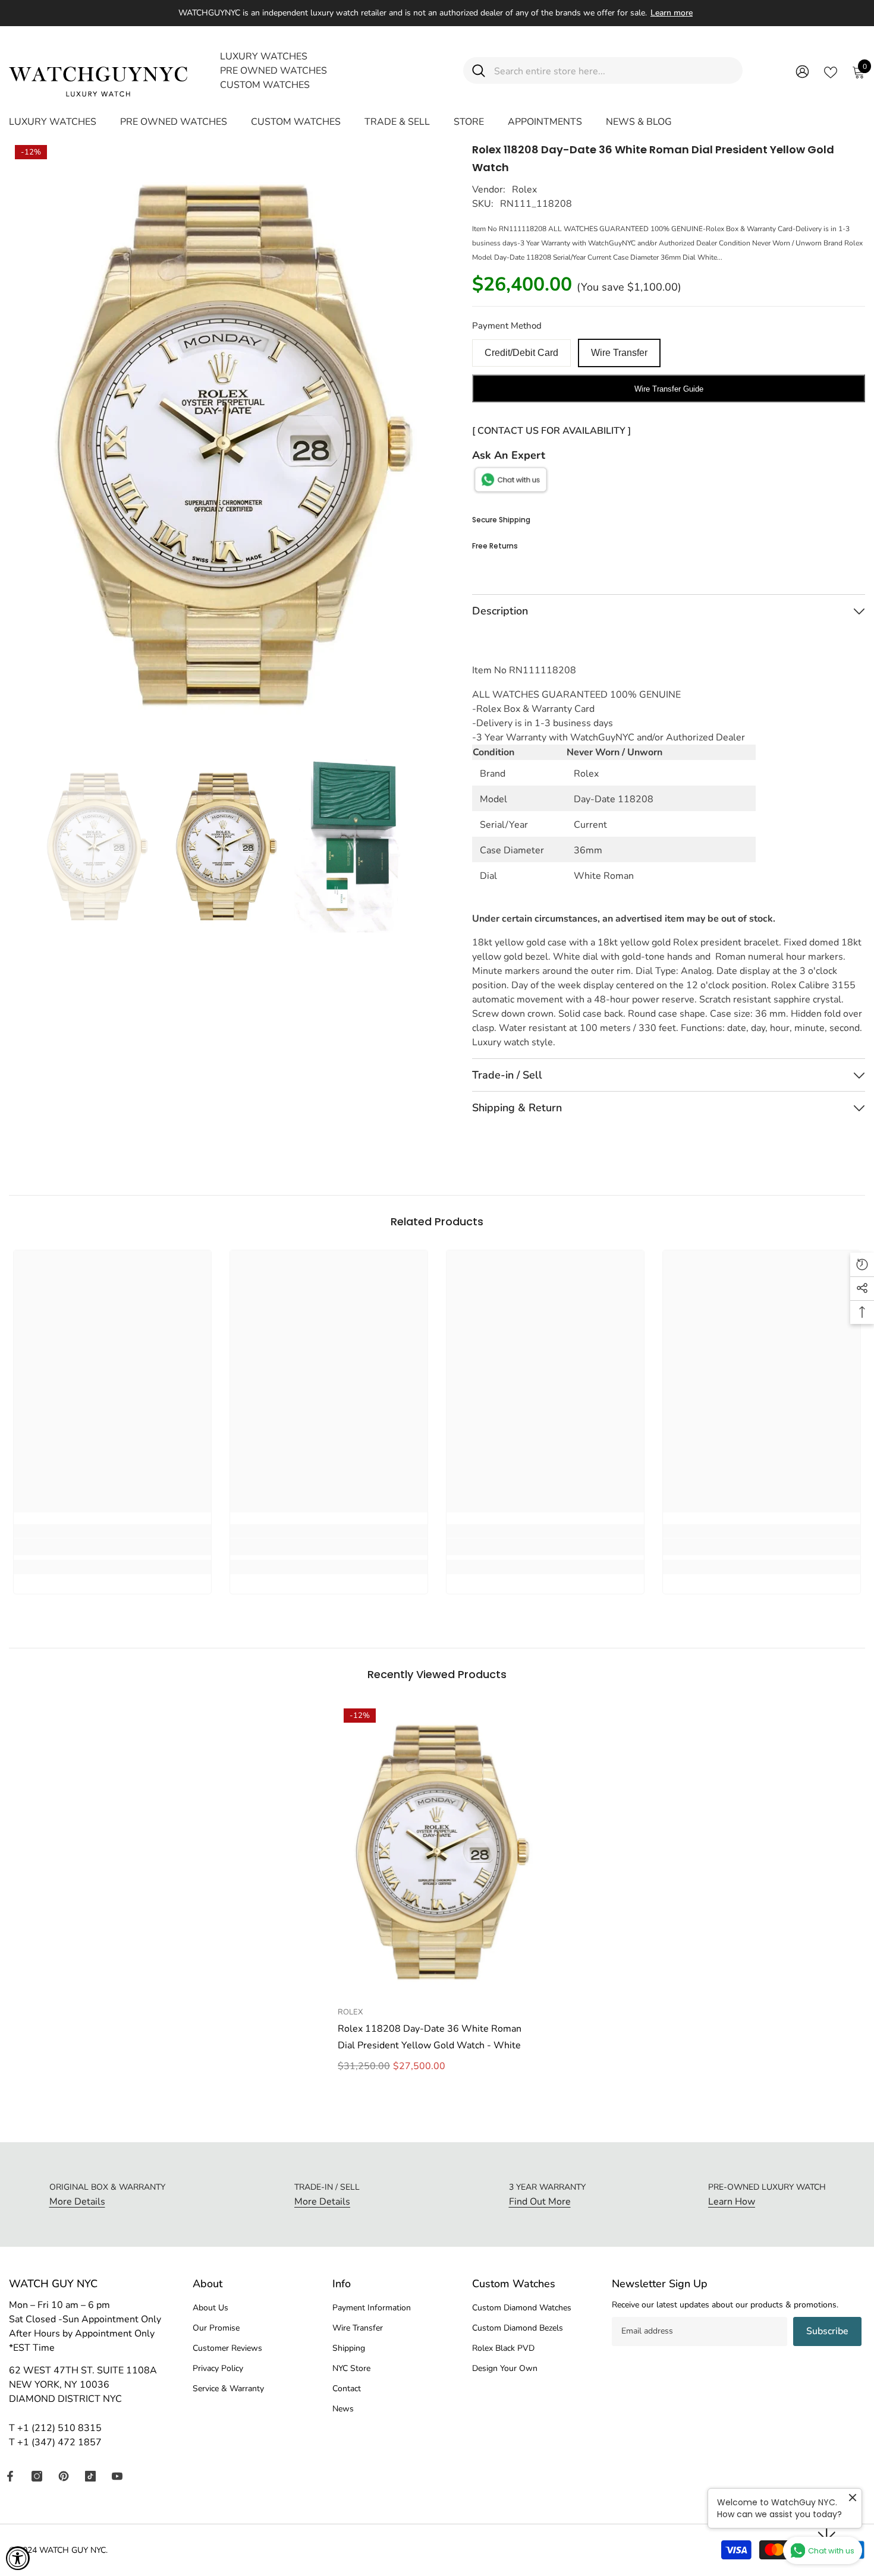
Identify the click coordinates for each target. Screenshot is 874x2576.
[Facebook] (10, 2476)
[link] (112, 1547)
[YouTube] (117, 2476)
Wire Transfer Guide (669, 389)
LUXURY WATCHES (264, 56)
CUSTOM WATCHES (265, 85)
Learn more (672, 13)
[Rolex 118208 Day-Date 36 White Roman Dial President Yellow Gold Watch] (437, 1851)
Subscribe (827, 2331)
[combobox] (614, 70)
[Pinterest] (64, 2476)
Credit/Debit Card (521, 353)
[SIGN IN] (802, 71)
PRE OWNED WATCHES (273, 71)
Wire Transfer (619, 353)
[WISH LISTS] (831, 71)
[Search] (603, 70)
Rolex (524, 190)
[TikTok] (90, 2476)
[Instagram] (37, 2476)
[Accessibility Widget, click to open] (18, 2558)
